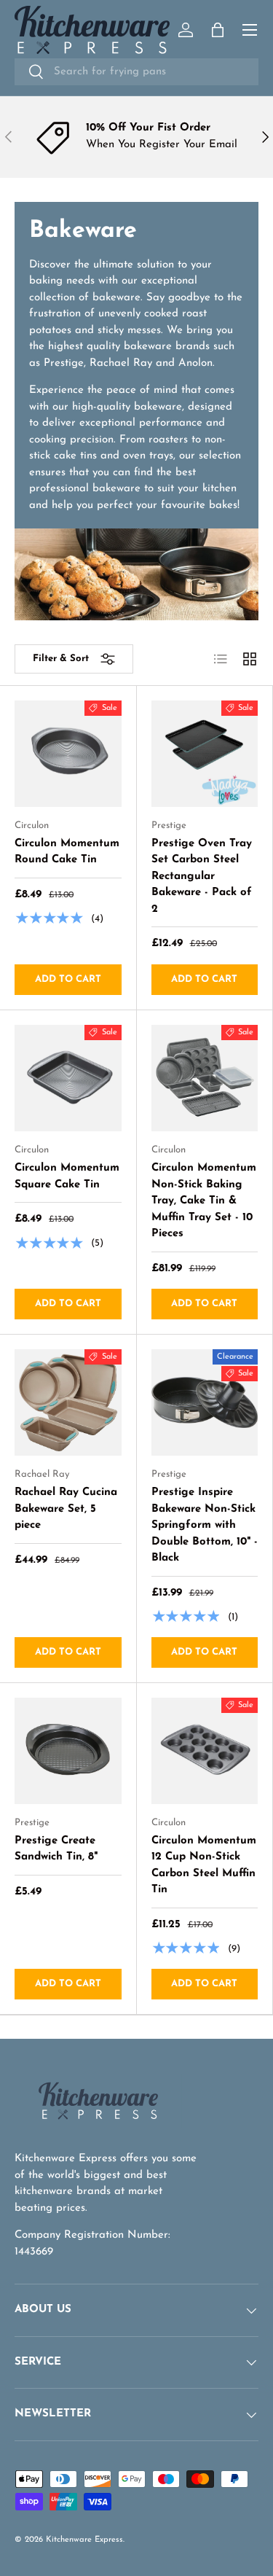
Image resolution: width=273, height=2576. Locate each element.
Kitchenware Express (84, 2540)
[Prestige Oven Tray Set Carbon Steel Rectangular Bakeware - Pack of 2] (205, 754)
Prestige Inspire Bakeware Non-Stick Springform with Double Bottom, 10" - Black (205, 1525)
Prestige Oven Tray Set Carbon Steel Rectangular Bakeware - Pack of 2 (202, 877)
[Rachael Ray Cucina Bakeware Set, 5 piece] (68, 1403)
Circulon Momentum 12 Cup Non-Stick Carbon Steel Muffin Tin (204, 1866)
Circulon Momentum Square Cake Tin (67, 1176)
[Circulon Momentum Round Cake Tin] (68, 754)
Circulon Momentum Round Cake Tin (67, 852)
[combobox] (136, 72)
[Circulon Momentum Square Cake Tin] (68, 1078)
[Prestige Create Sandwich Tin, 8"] (68, 1751)
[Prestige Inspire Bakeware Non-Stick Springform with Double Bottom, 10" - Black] (205, 1403)
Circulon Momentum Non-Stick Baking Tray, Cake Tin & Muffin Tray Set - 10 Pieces (204, 1201)
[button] (218, 30)
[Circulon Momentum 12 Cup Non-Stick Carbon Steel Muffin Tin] (205, 1751)
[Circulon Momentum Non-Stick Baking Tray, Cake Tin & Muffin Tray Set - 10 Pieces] (205, 1078)
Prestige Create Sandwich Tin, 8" (56, 1849)
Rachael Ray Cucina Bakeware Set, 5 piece (66, 1509)
